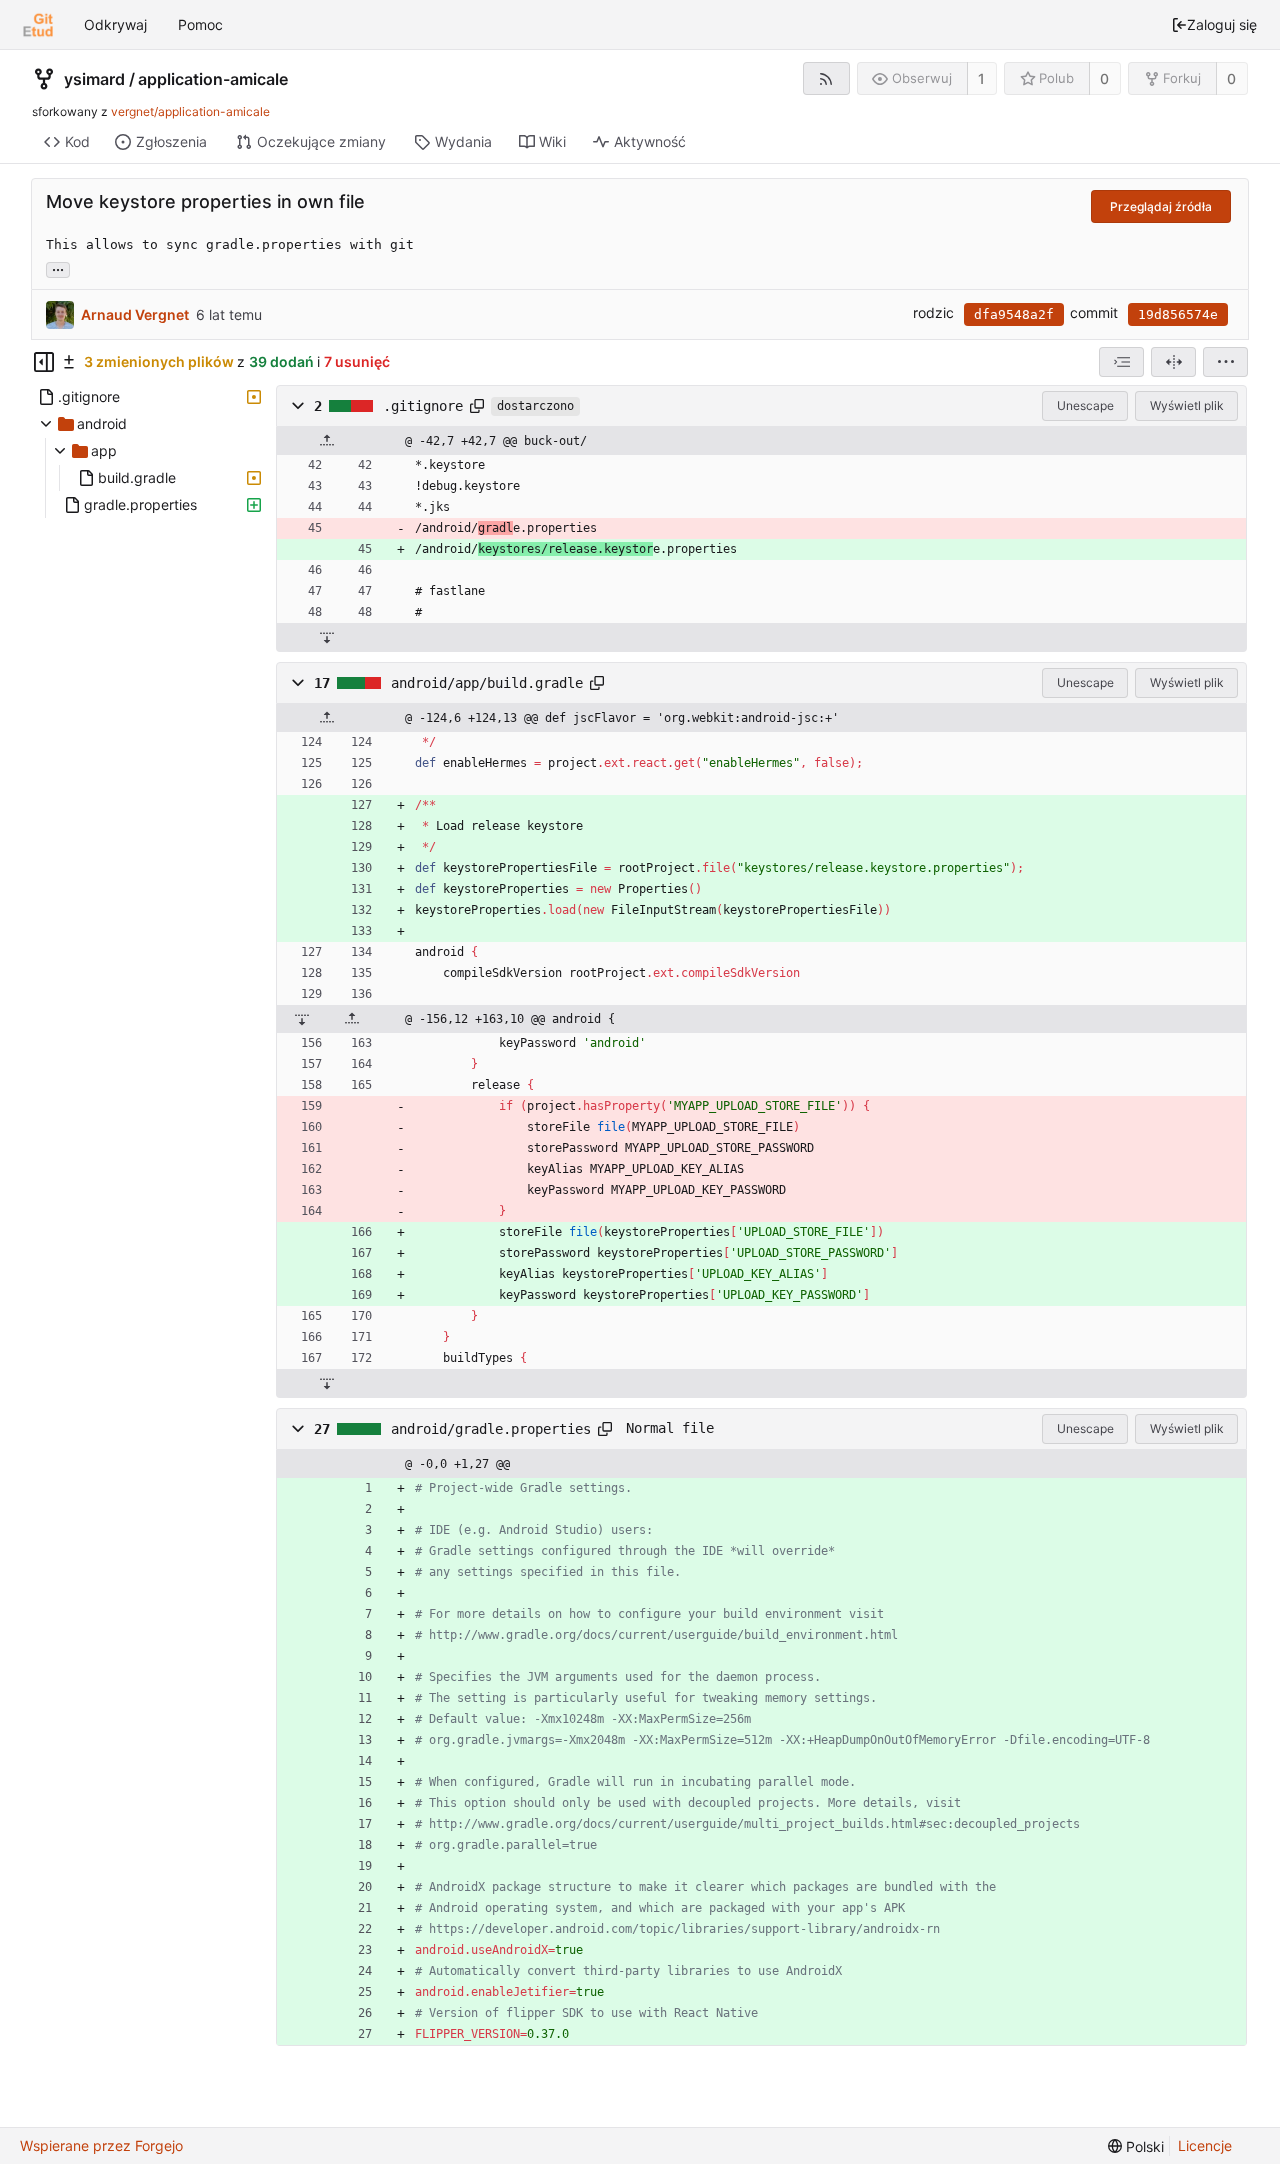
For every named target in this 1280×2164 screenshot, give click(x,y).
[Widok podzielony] (1173, 362)
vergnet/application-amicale (190, 111)
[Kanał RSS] (826, 78)
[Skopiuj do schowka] (477, 406)
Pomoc (200, 24)
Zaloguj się (1222, 24)
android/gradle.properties (491, 1429)
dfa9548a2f (1014, 314)
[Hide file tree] (44, 362)
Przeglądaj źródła (1161, 206)
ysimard (94, 79)
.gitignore (423, 406)
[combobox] (1121, 362)
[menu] (1225, 362)
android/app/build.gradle (487, 683)
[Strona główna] (38, 25)
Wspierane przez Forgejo (101, 2145)
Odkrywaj (115, 24)
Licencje (1205, 2145)
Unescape (1085, 405)
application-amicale (213, 79)
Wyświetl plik (1187, 405)
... (58, 268)
